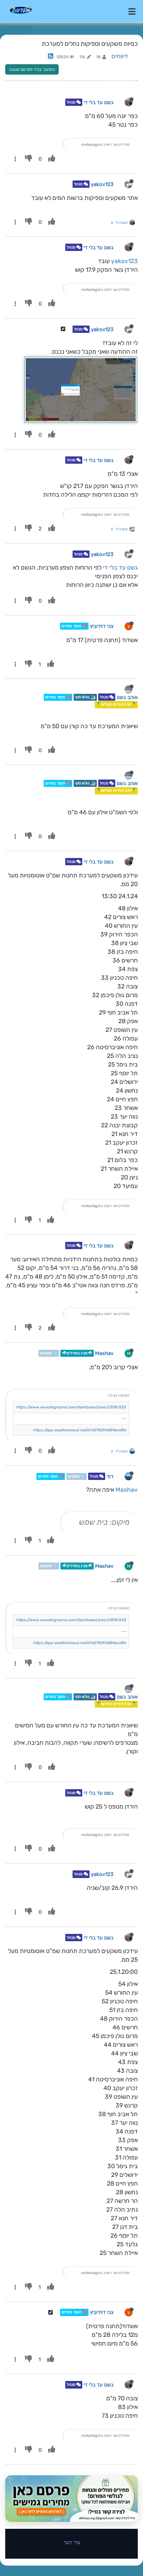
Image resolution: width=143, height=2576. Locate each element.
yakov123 (102, 184)
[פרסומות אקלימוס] (71, 2499)
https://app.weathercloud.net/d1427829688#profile (79, 1430)
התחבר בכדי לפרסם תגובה (32, 69)
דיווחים (120, 56)
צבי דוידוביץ (102, 626)
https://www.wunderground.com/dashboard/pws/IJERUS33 (71, 1407)
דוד (110, 1476)
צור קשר (72, 2542)
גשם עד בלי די (99, 102)
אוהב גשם (127, 697)
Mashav (104, 1353)
